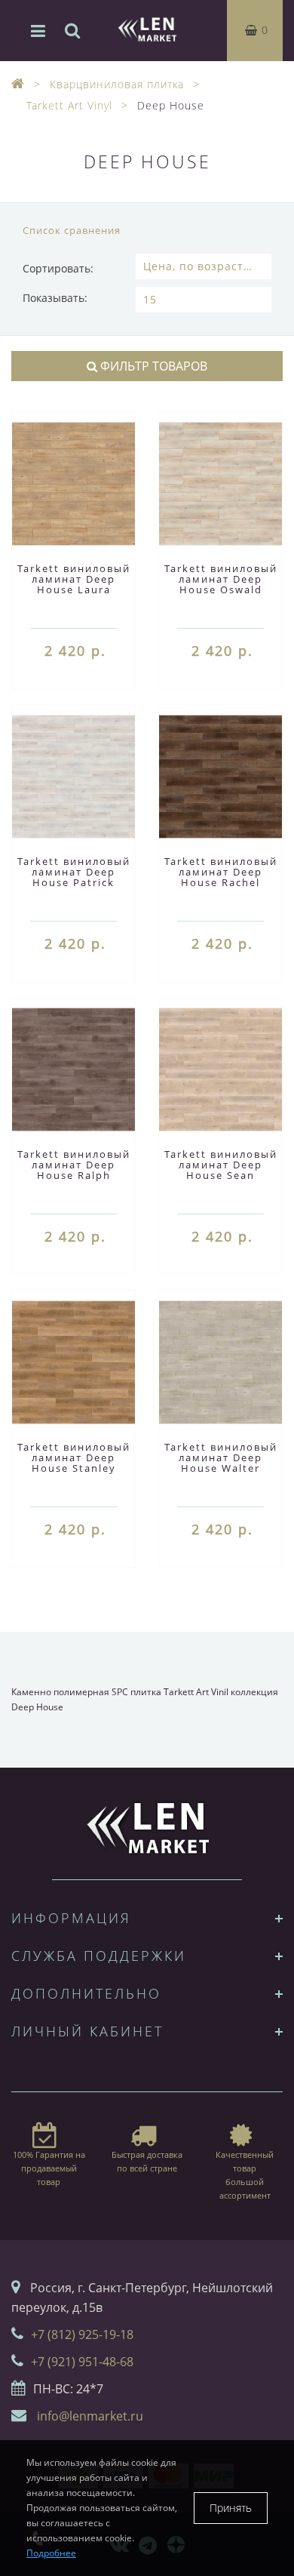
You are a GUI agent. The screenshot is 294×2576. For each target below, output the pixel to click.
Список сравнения (72, 230)
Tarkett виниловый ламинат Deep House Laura (74, 579)
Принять (231, 2508)
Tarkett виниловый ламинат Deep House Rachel (221, 872)
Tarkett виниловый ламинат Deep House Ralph (74, 1165)
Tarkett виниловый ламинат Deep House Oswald (221, 579)
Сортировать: (58, 268)
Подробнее (51, 2553)
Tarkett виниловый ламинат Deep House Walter (221, 1457)
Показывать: (55, 298)
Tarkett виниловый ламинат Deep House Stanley (74, 1457)
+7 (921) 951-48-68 (82, 2362)
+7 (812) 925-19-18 (82, 2334)
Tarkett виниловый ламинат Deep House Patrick (74, 872)
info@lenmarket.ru (90, 2416)
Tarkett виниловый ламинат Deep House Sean (221, 1165)
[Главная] (18, 84)
